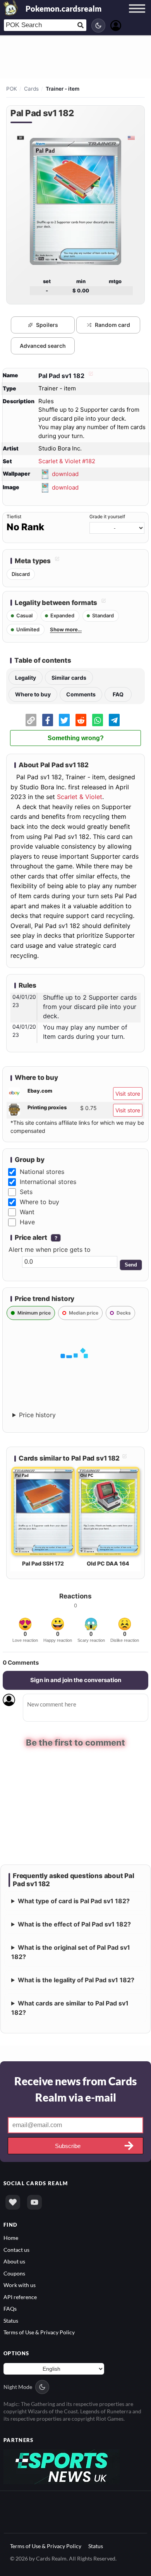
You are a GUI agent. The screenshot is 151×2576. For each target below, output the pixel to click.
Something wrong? (76, 738)
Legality (26, 678)
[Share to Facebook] (48, 720)
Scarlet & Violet (80, 797)
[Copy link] (31, 720)
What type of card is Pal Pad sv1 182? (74, 1901)
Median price (84, 1313)
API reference (20, 2297)
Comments (81, 694)
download (65, 474)
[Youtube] (34, 2202)
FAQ (118, 694)
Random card (112, 325)
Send (131, 1265)
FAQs (10, 2308)
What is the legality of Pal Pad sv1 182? (76, 1980)
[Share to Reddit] (81, 720)
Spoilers (47, 325)
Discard (21, 574)
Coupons (14, 2273)
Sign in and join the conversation (76, 1680)
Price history (37, 1415)
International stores (48, 1182)
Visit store (128, 1094)
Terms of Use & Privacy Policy (39, 2332)
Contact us (16, 2249)
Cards (31, 89)
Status (11, 2320)
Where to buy (33, 694)
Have (27, 1222)
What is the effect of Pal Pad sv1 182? (74, 1924)
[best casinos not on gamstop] (62, 2466)
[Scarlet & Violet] (20, 138)
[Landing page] (11, 8)
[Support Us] (13, 2202)
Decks (124, 1313)
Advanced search (43, 346)
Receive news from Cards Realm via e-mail (75, 2089)
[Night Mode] (98, 26)
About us (14, 2261)
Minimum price (34, 1313)
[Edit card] (90, 376)
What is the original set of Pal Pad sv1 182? (71, 1952)
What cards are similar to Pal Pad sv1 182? (70, 2008)
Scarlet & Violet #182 (67, 461)
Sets (26, 1192)
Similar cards (69, 678)
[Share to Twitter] (64, 720)
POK (12, 89)
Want (27, 1212)
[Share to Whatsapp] (98, 720)
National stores (42, 1172)
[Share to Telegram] (114, 720)
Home (11, 2238)
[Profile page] (116, 25)
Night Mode (18, 2386)
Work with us (20, 2285)
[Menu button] (137, 16)
